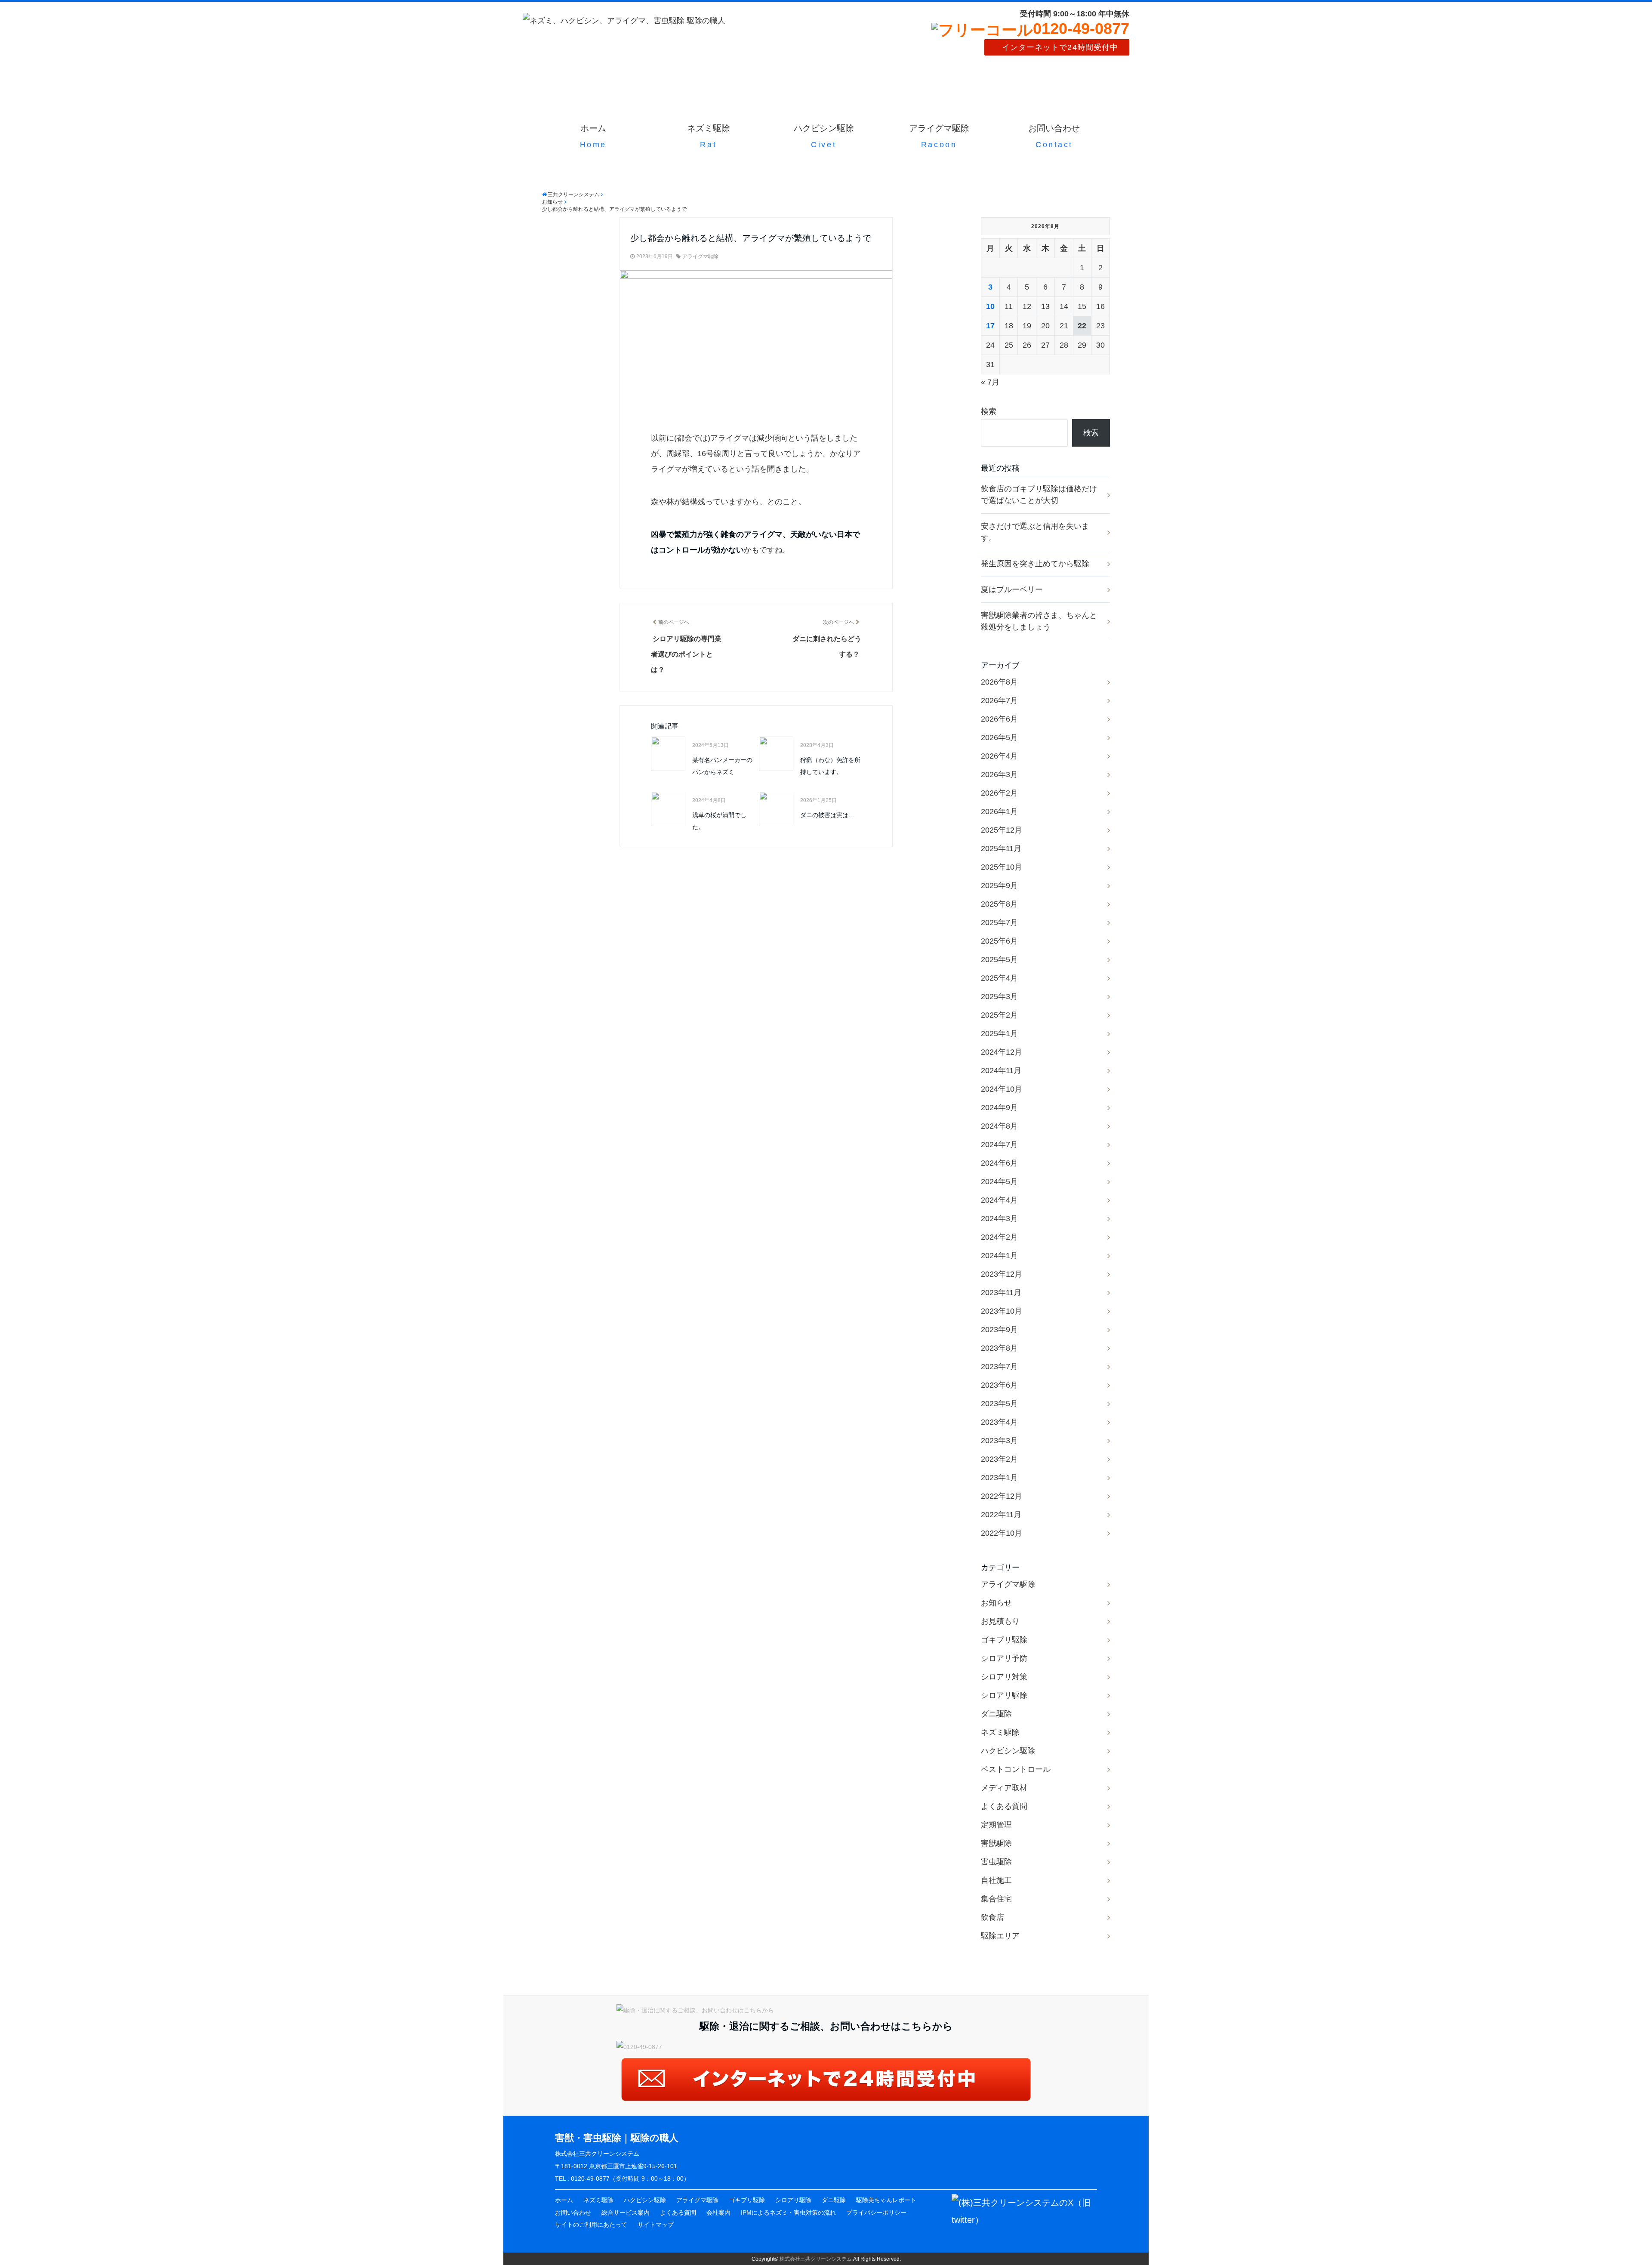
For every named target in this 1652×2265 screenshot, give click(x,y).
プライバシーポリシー (876, 2213)
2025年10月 (1002, 867)
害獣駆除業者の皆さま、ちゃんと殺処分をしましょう (1039, 621)
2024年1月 (999, 1256)
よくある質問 (1004, 1806)
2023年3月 (999, 1441)
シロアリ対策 (1004, 1677)
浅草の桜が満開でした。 (719, 821)
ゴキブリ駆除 (1004, 1640)
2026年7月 (999, 700)
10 (990, 306)
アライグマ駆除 (939, 136)
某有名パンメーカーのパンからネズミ (722, 766)
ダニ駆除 (996, 1714)
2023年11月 (1001, 1293)
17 (990, 326)
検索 (989, 411)
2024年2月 (999, 1237)
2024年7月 (999, 1145)
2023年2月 (999, 1459)
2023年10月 (1002, 1311)
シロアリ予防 (1004, 1658)
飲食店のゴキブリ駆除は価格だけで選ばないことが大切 (1039, 495)
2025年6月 (999, 941)
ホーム (593, 136)
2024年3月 (999, 1219)
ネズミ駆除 (709, 136)
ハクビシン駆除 (824, 136)
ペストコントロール (1016, 1769)
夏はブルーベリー (1012, 589)
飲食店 (992, 1917)
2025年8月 (999, 904)
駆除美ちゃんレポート (886, 2200)
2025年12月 (1002, 830)
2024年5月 (999, 1182)
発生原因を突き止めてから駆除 (1035, 564)
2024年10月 (1002, 1089)
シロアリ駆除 (1004, 1695)
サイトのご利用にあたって (591, 2225)
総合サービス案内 (626, 2213)
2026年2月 (999, 793)
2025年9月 (999, 886)
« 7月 (990, 382)
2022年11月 (1001, 1515)
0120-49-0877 (1081, 29)
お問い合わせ (1054, 136)
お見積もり (1000, 1621)
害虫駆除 (996, 1862)
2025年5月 (999, 960)
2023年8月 (999, 1348)
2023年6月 (999, 1385)
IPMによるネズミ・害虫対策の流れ (788, 2213)
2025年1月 (999, 1034)
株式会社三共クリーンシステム (816, 2259)
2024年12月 (1002, 1052)
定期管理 (996, 1825)
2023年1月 (999, 1478)
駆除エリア (1000, 1936)
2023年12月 (1002, 1274)
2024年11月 (1001, 1071)
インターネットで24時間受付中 (1060, 47)
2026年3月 (999, 775)
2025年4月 (999, 978)
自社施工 (996, 1880)
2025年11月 (1001, 849)
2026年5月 (999, 738)
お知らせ (996, 1603)
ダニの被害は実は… (827, 815)
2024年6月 (999, 1163)
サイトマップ (656, 2225)
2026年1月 (999, 812)
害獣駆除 (996, 1843)
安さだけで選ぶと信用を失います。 (1035, 532)
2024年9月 (999, 1108)
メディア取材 (1004, 1788)
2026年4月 (999, 756)
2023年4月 (999, 1422)
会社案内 (718, 2213)
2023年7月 (999, 1367)
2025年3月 (999, 997)
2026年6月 (999, 719)
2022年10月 (1002, 1533)
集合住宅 (996, 1899)
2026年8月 (999, 682)
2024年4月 (999, 1200)
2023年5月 (999, 1404)
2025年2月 (999, 1015)
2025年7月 (999, 923)
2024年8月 (999, 1126)
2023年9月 (999, 1330)
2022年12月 (1002, 1496)
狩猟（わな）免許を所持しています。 (830, 766)
